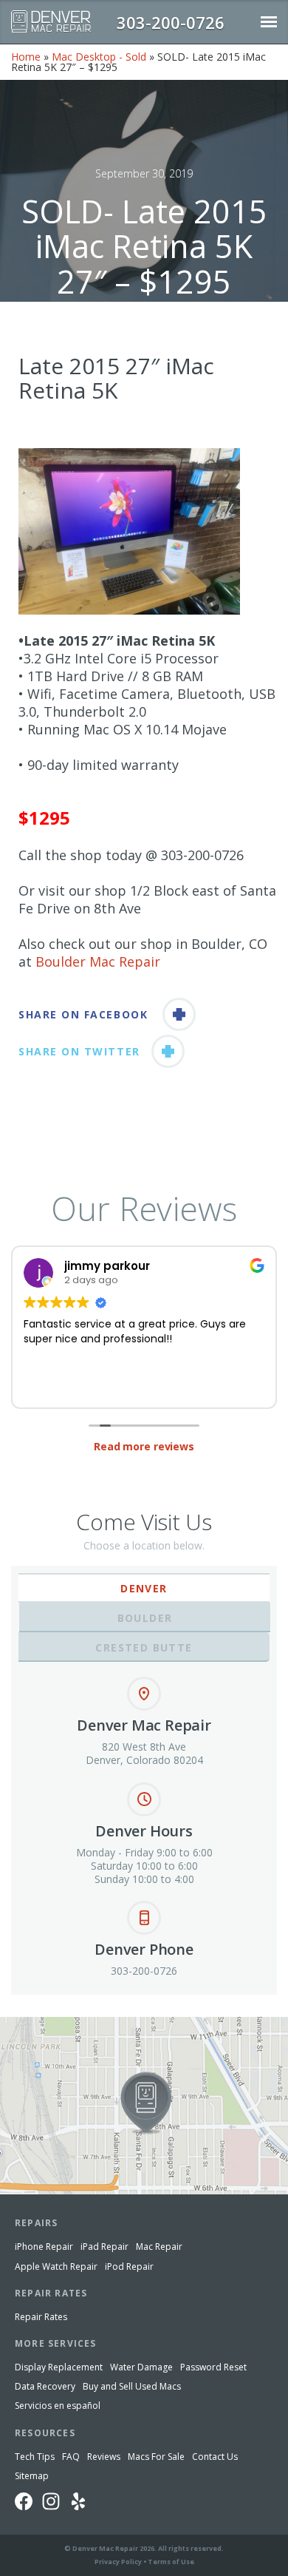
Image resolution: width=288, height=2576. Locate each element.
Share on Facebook (83, 1014)
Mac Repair (159, 2247)
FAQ (71, 2457)
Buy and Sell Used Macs (132, 2386)
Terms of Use (171, 2562)
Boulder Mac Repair (98, 961)
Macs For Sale (156, 2457)
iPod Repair (129, 2266)
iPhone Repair (44, 2247)
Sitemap (32, 2476)
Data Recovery (45, 2386)
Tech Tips (35, 2457)
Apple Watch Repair (56, 2266)
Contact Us (215, 2457)
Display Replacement (59, 2367)
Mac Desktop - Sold (99, 57)
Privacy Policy (118, 2562)
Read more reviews (144, 1446)
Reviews (104, 2457)
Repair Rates (41, 2317)
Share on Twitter (79, 1051)
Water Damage (141, 2367)
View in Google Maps (50, 2023)
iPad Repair (104, 2247)
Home (26, 57)
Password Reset (213, 2367)
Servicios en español (58, 2406)
